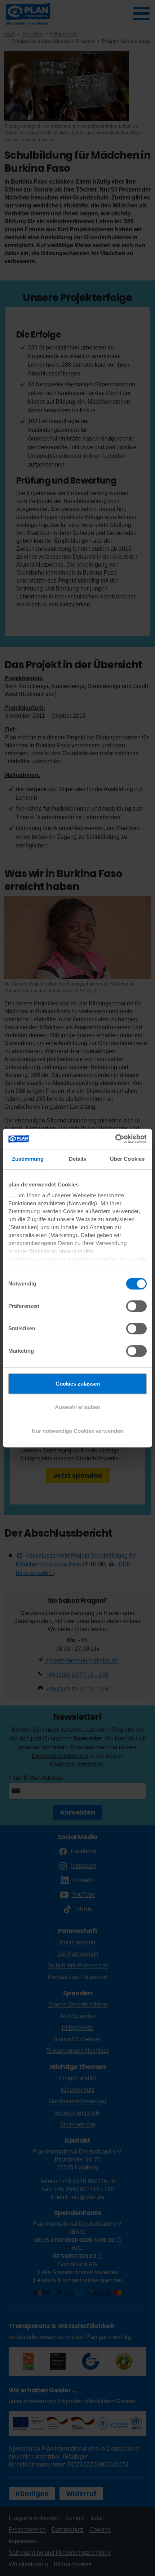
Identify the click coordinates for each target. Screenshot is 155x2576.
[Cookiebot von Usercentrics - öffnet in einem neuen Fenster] (115, 1139)
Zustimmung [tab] (28, 1159)
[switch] (136, 1306)
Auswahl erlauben (77, 1407)
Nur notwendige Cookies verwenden (77, 1431)
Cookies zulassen (78, 1384)
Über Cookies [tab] (127, 1159)
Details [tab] (78, 1159)
